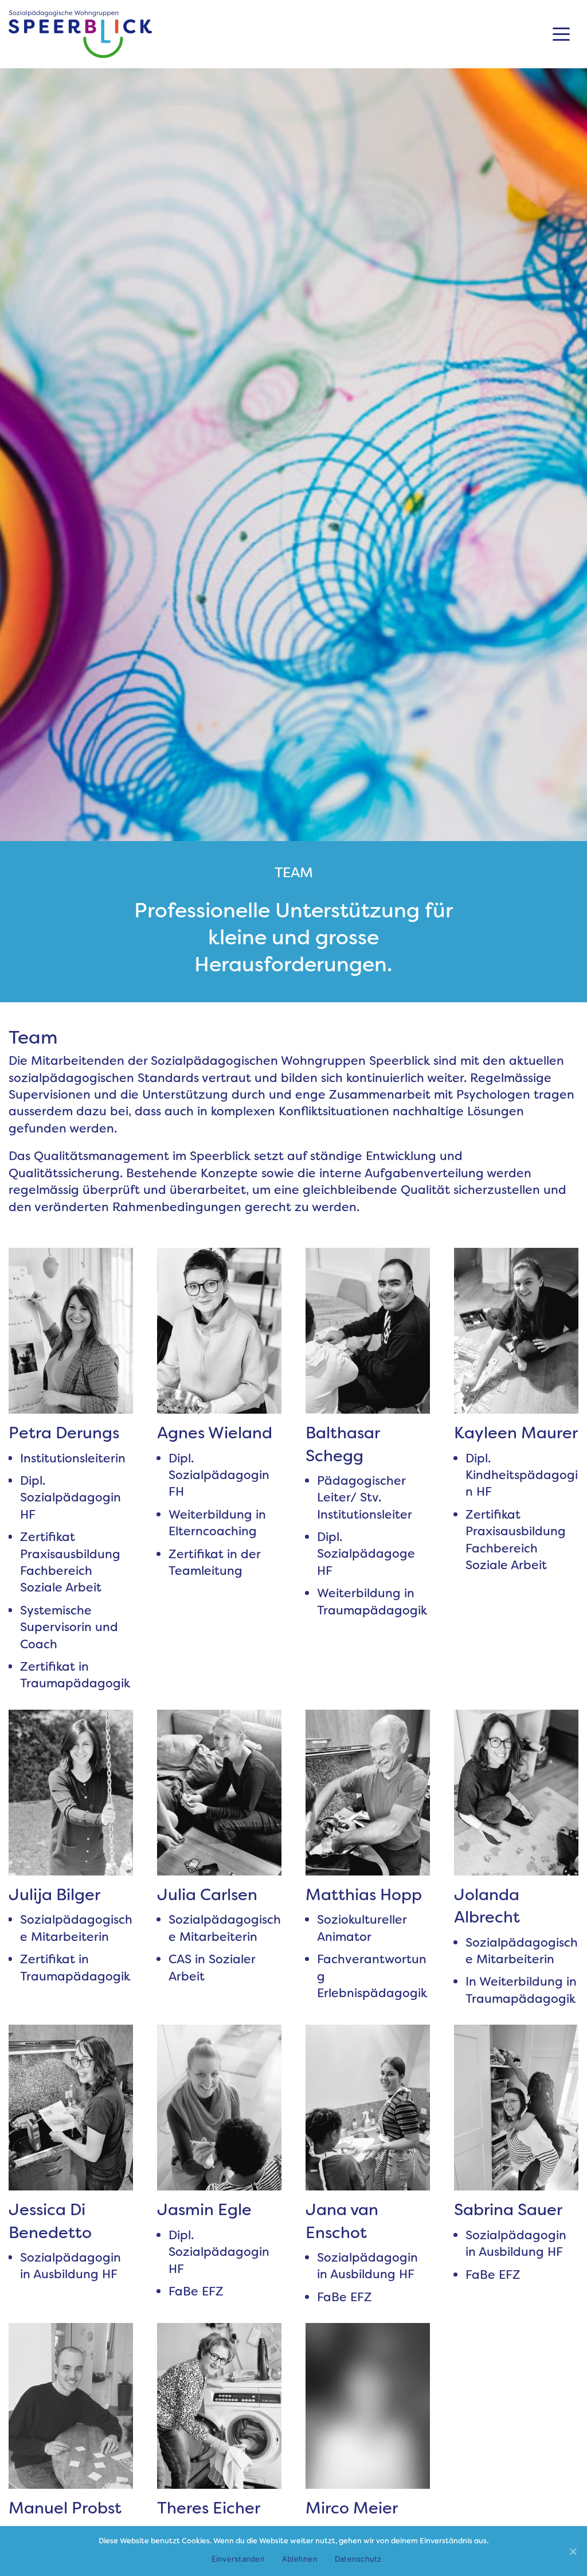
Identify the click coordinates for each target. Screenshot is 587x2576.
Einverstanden (238, 2559)
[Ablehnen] (573, 2551)
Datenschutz (358, 2559)
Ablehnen (300, 2559)
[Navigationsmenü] (561, 34)
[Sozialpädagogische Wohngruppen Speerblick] (80, 34)
